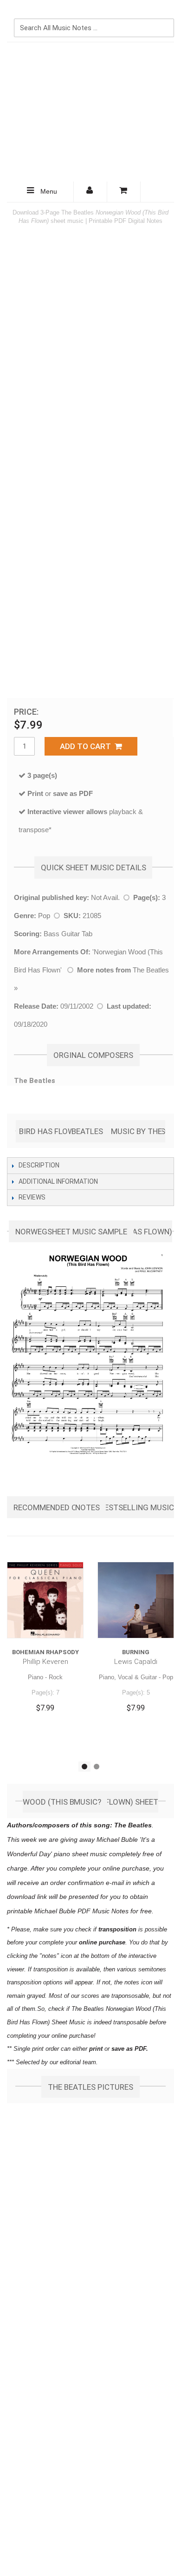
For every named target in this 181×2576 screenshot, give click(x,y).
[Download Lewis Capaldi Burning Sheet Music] (136, 1600)
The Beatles (151, 970)
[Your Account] (90, 192)
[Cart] (124, 192)
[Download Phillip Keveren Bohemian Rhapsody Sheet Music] (45, 1600)
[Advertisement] (90, 112)
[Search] (165, 13)
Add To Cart (87, 746)
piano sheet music (81, 1854)
